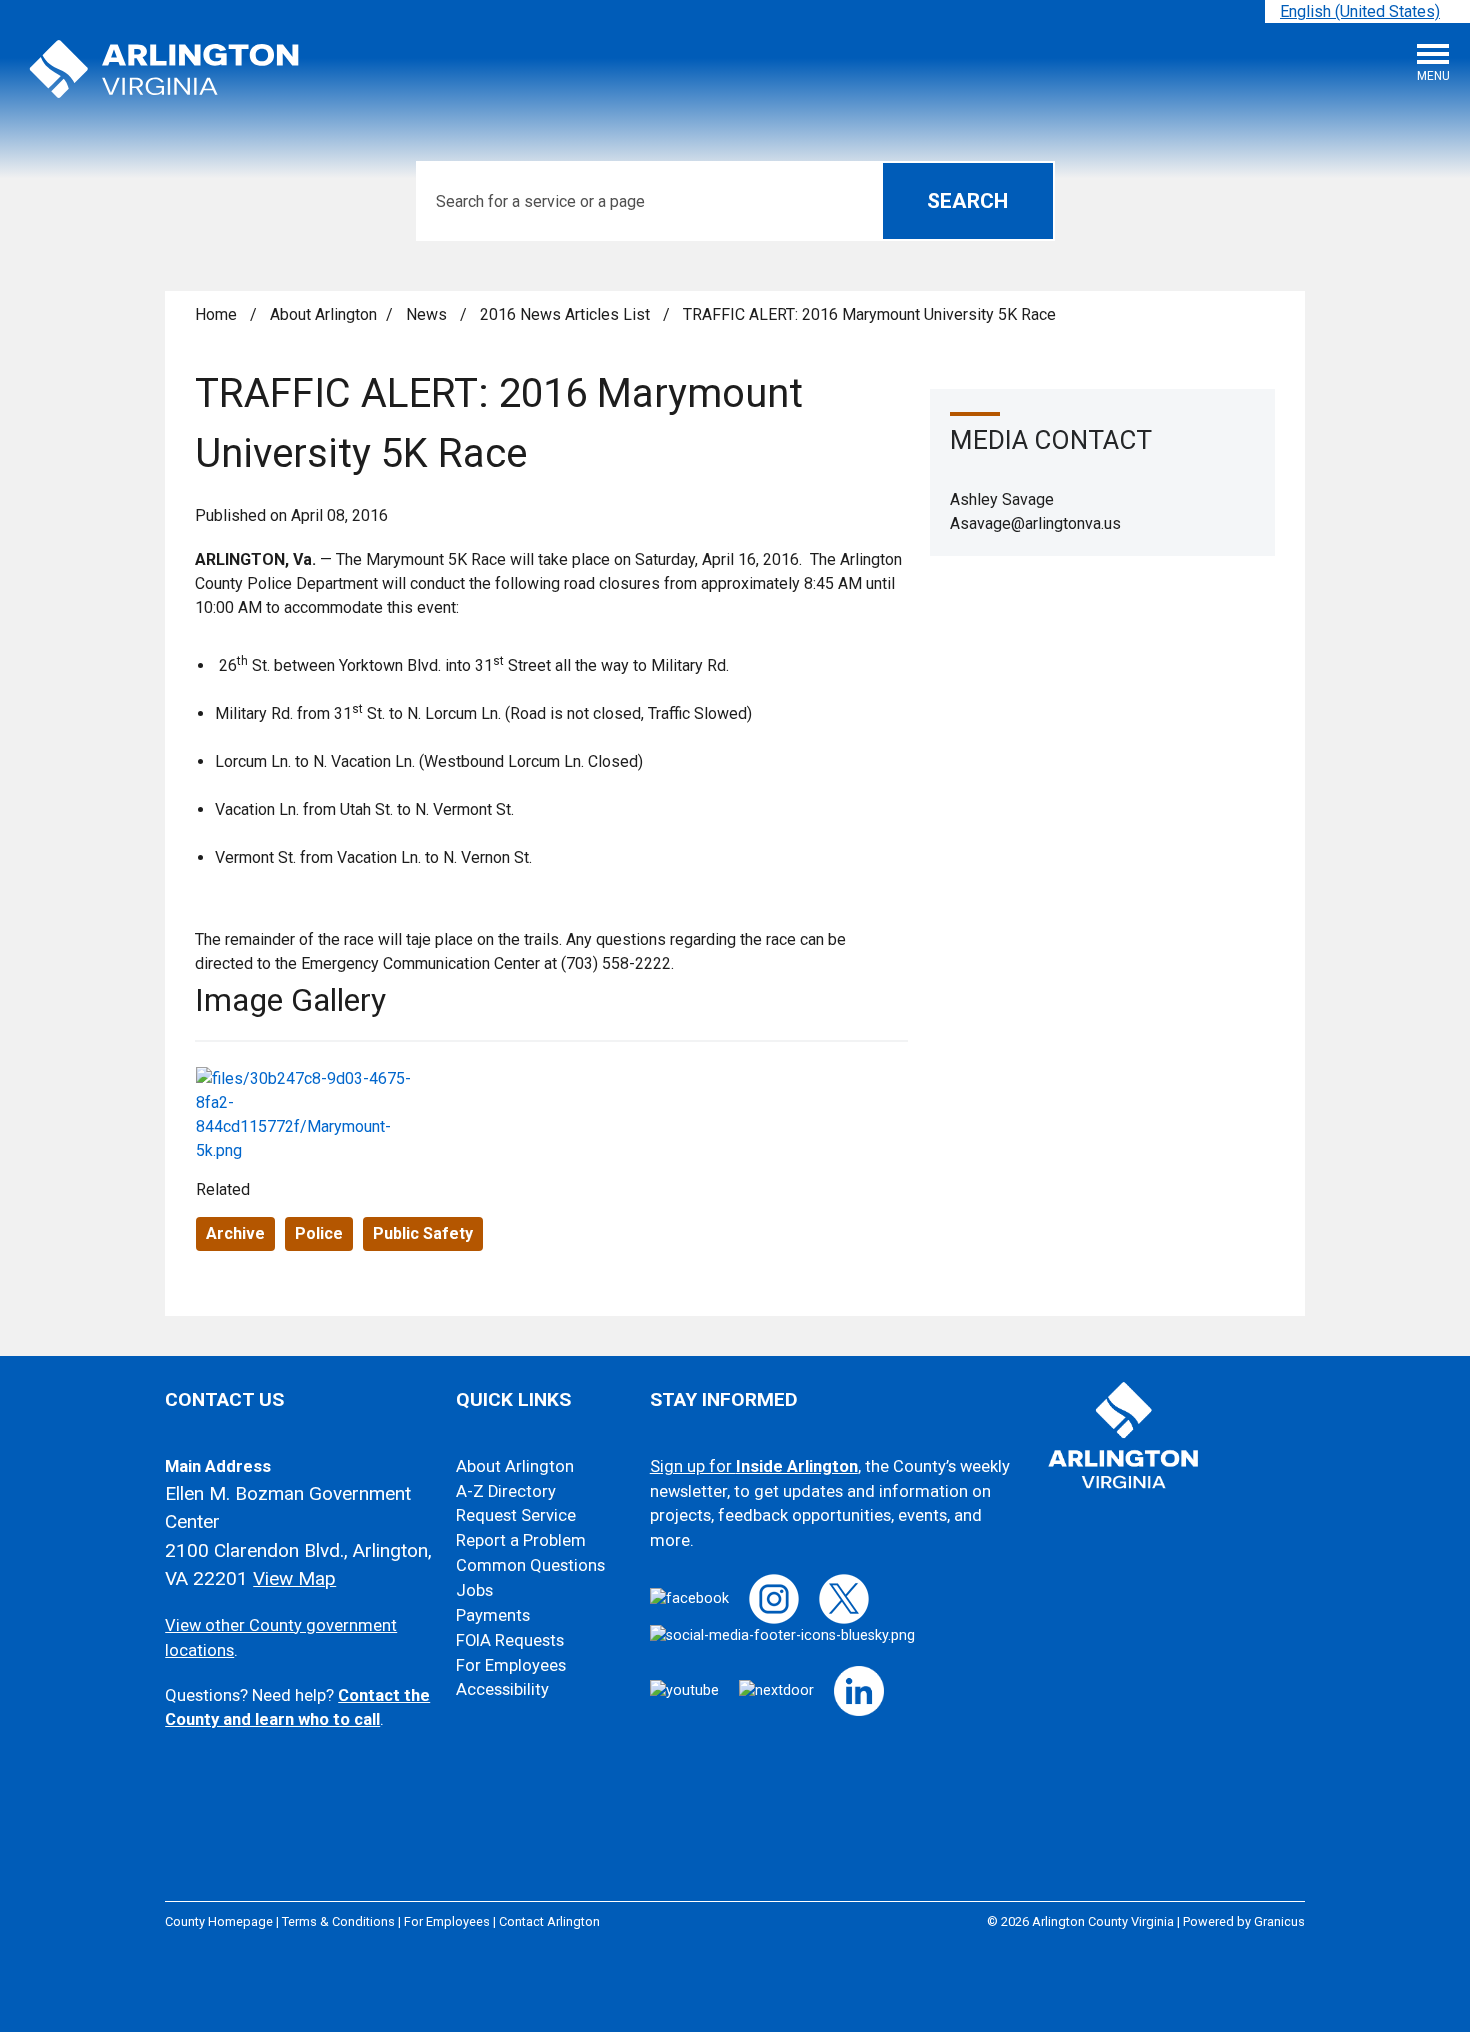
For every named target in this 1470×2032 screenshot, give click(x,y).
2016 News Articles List (567, 314)
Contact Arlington (549, 1921)
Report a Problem (521, 1540)
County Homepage (219, 1921)
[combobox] (1367, 11)
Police (319, 1233)
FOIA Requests (510, 1640)
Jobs (474, 1590)
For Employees (511, 1665)
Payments (493, 1615)
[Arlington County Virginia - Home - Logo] (165, 70)
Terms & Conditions (338, 1921)
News (428, 314)
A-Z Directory (506, 1491)
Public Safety (423, 1233)
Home (216, 314)
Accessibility (502, 1689)
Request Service (516, 1515)
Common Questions (530, 1565)
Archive (235, 1233)
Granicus (1279, 1921)
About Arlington (323, 314)
